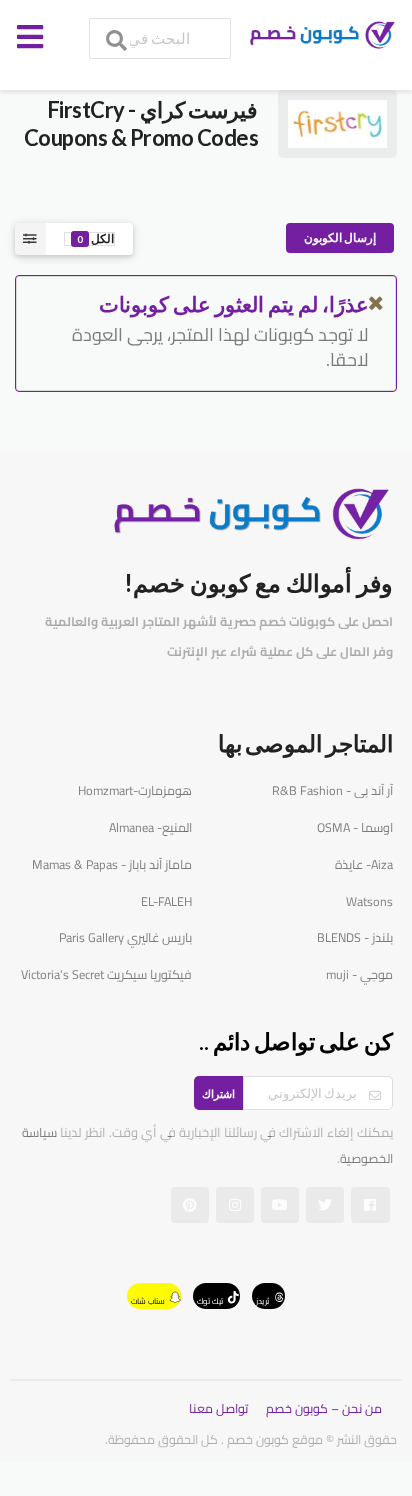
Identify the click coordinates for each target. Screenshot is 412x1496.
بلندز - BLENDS (355, 937)
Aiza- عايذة (364, 864)
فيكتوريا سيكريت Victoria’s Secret (106, 974)
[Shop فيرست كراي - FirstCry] (337, 122)
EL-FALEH (166, 901)
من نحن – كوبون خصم (324, 1408)
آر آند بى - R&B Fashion (332, 790)
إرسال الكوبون (340, 237)
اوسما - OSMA (355, 827)
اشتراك (218, 1093)
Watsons (369, 901)
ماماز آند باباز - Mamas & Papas (112, 864)
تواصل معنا (218, 1408)
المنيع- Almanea (150, 827)
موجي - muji (359, 974)
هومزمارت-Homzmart (135, 790)
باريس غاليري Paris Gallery (125, 937)
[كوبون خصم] (318, 35)
